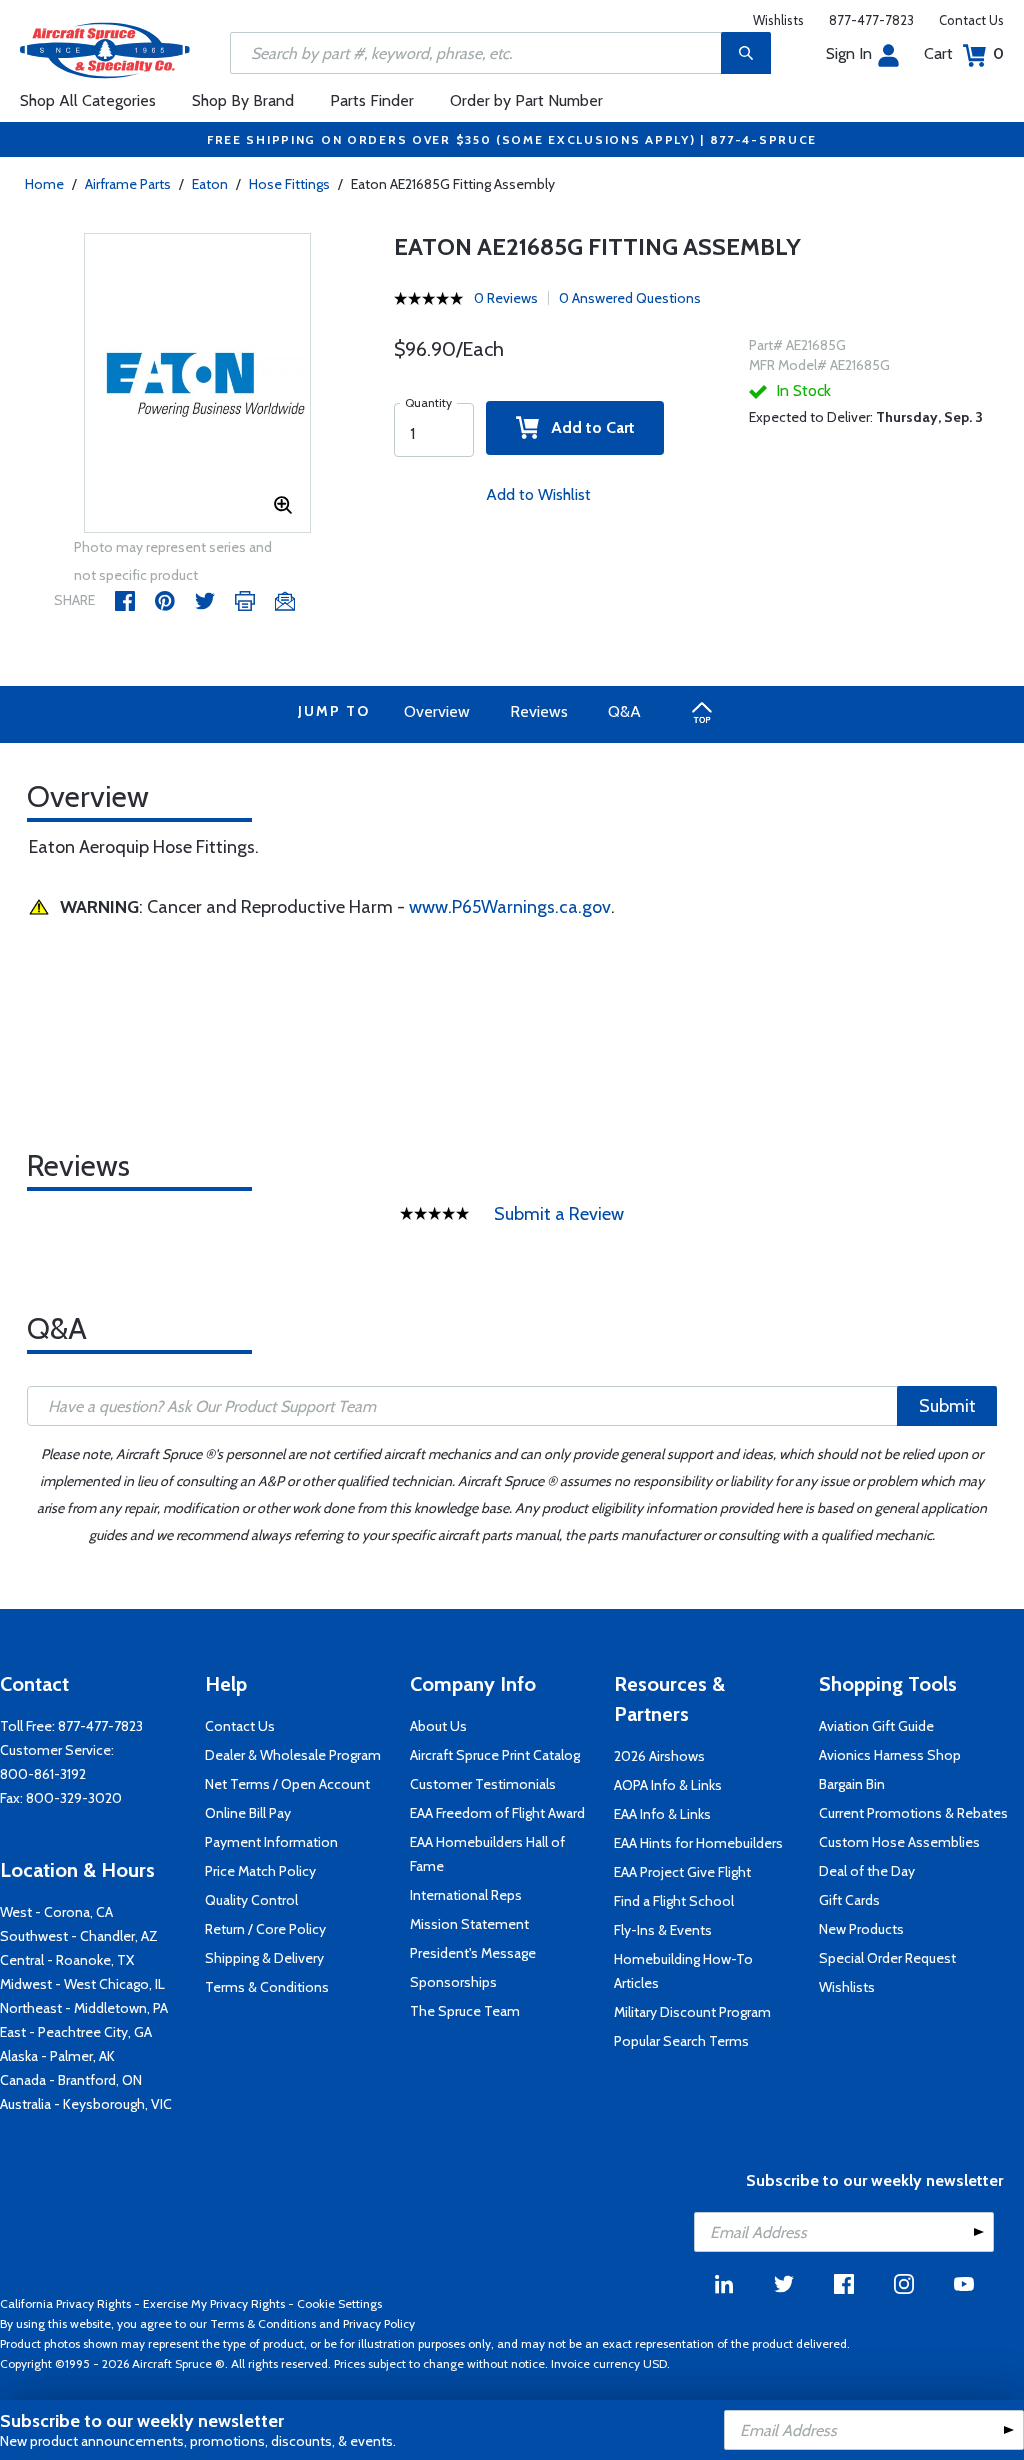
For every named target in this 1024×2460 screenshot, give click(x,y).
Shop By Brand (243, 100)
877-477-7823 (871, 20)
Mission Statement (469, 1924)
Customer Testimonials (483, 1784)
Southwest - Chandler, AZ (79, 1936)
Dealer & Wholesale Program (293, 1755)
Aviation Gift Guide (876, 1726)
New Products (861, 1929)
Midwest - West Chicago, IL (82, 1984)
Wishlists (778, 20)
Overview (437, 711)
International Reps (466, 1895)
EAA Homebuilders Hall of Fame (487, 1854)
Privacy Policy (379, 2323)
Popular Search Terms (681, 2041)
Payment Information (271, 1842)
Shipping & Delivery (264, 1958)
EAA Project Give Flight (682, 1872)
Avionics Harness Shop (890, 1755)
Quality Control (251, 1900)
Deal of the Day (867, 1871)
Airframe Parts (128, 184)
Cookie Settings (339, 2303)
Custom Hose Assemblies (899, 1842)
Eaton (210, 184)
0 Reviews (506, 298)
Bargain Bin (852, 1784)
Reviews (539, 711)
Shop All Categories (88, 100)
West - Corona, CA (56, 1912)
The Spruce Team (465, 2011)
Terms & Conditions (267, 1987)
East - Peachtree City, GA (76, 2032)
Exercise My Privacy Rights (214, 2303)
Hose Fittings (289, 184)
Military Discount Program (692, 2012)
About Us (438, 1726)
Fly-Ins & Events (663, 1930)
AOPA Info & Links (668, 1785)
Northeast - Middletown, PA (84, 2008)
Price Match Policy (260, 1871)
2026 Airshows (659, 1756)
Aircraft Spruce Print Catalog (495, 1755)
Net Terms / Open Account (287, 1784)
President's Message (473, 1953)
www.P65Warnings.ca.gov (510, 907)
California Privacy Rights (65, 2303)
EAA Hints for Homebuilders (698, 1843)
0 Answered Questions (630, 298)
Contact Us (971, 20)
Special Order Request (887, 1958)
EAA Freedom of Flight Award (497, 1813)
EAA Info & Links (662, 1814)
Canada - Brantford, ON (71, 2080)
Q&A (624, 711)
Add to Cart (587, 427)
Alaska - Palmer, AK (57, 2056)
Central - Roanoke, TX (67, 1960)
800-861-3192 (43, 1774)
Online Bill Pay (248, 1813)
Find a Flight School (674, 1901)
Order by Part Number (526, 100)
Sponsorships (453, 1982)
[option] (198, 384)
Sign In (849, 53)
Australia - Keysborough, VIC (86, 2104)
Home (44, 184)
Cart (964, 53)
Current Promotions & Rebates (913, 1813)
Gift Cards (849, 1900)
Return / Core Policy (265, 1929)
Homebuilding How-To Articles (683, 1971)
